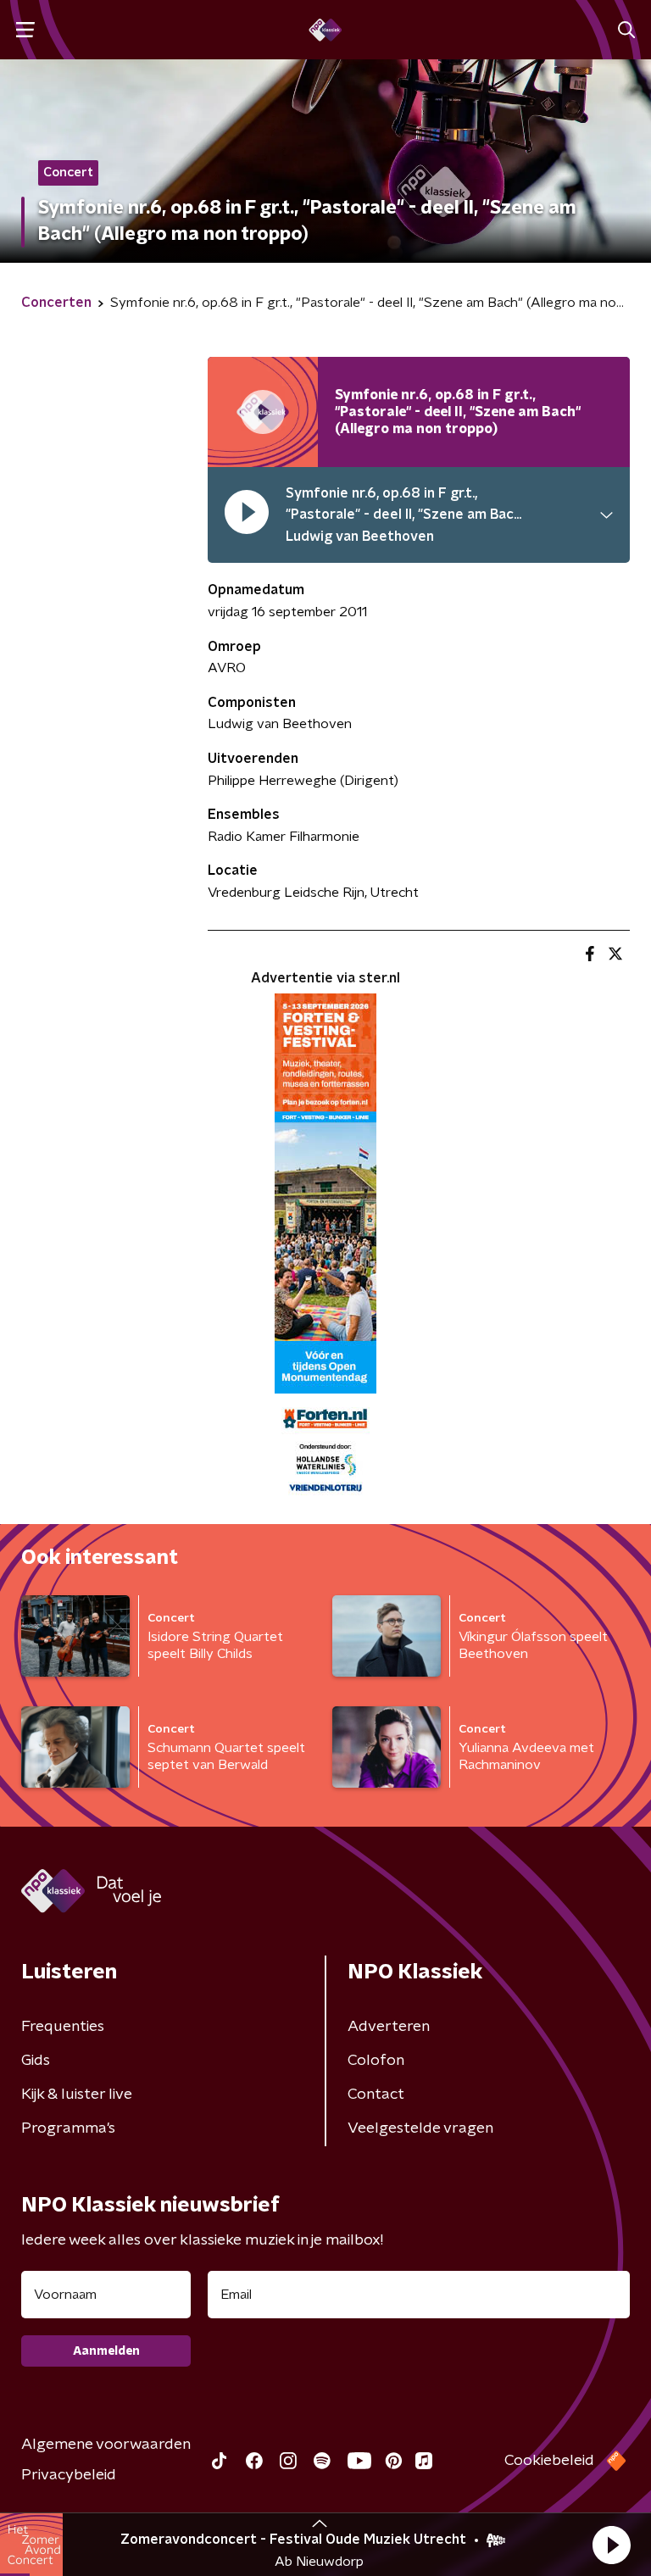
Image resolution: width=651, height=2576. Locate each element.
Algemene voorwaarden (106, 2445)
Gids (36, 2061)
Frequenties (63, 2027)
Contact (376, 2095)
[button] (611, 2545)
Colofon (376, 2061)
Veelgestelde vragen (420, 2128)
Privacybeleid (69, 2475)
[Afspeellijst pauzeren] (263, 412)
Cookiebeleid (549, 2461)
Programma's (68, 2128)
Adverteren (389, 2027)
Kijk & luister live (77, 2095)
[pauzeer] (247, 516)
